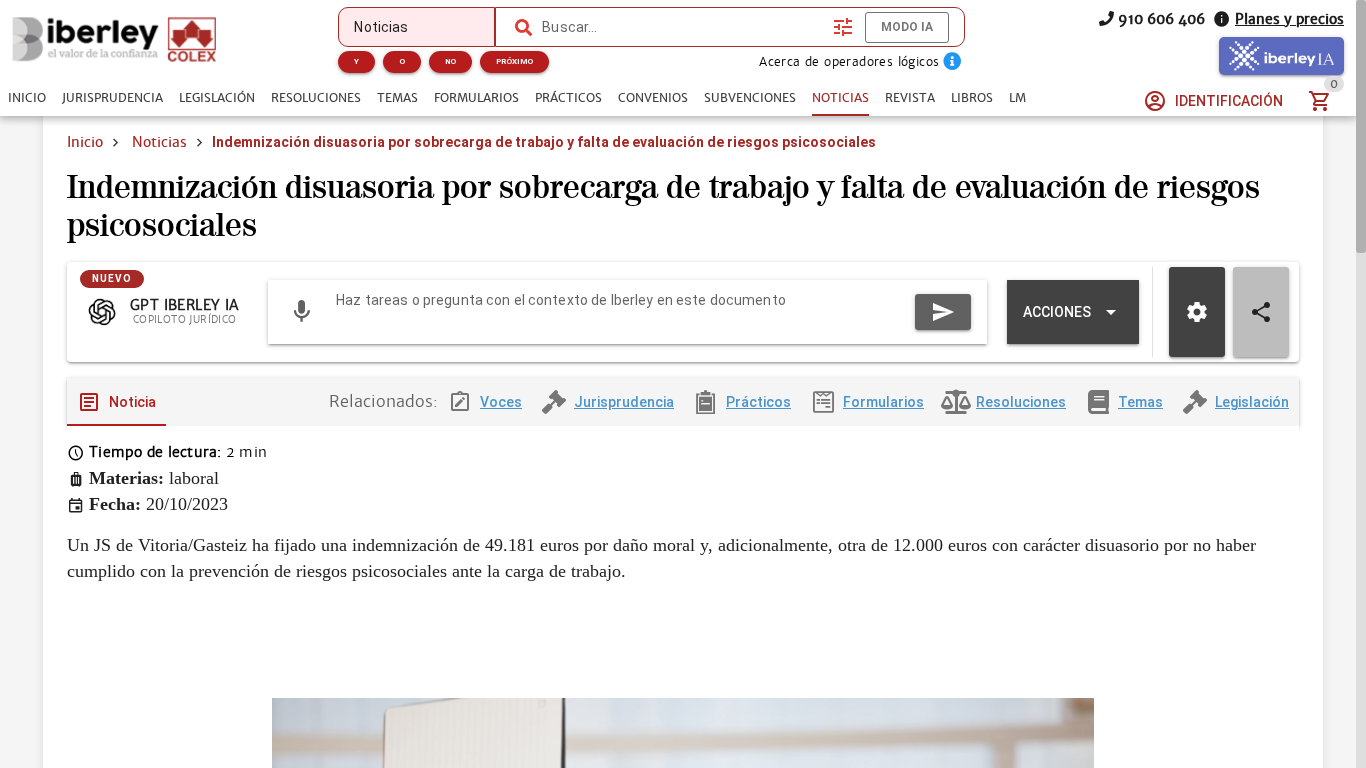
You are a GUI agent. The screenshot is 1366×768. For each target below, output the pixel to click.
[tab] (27, 98)
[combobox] (682, 27)
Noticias (159, 142)
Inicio (85, 142)
